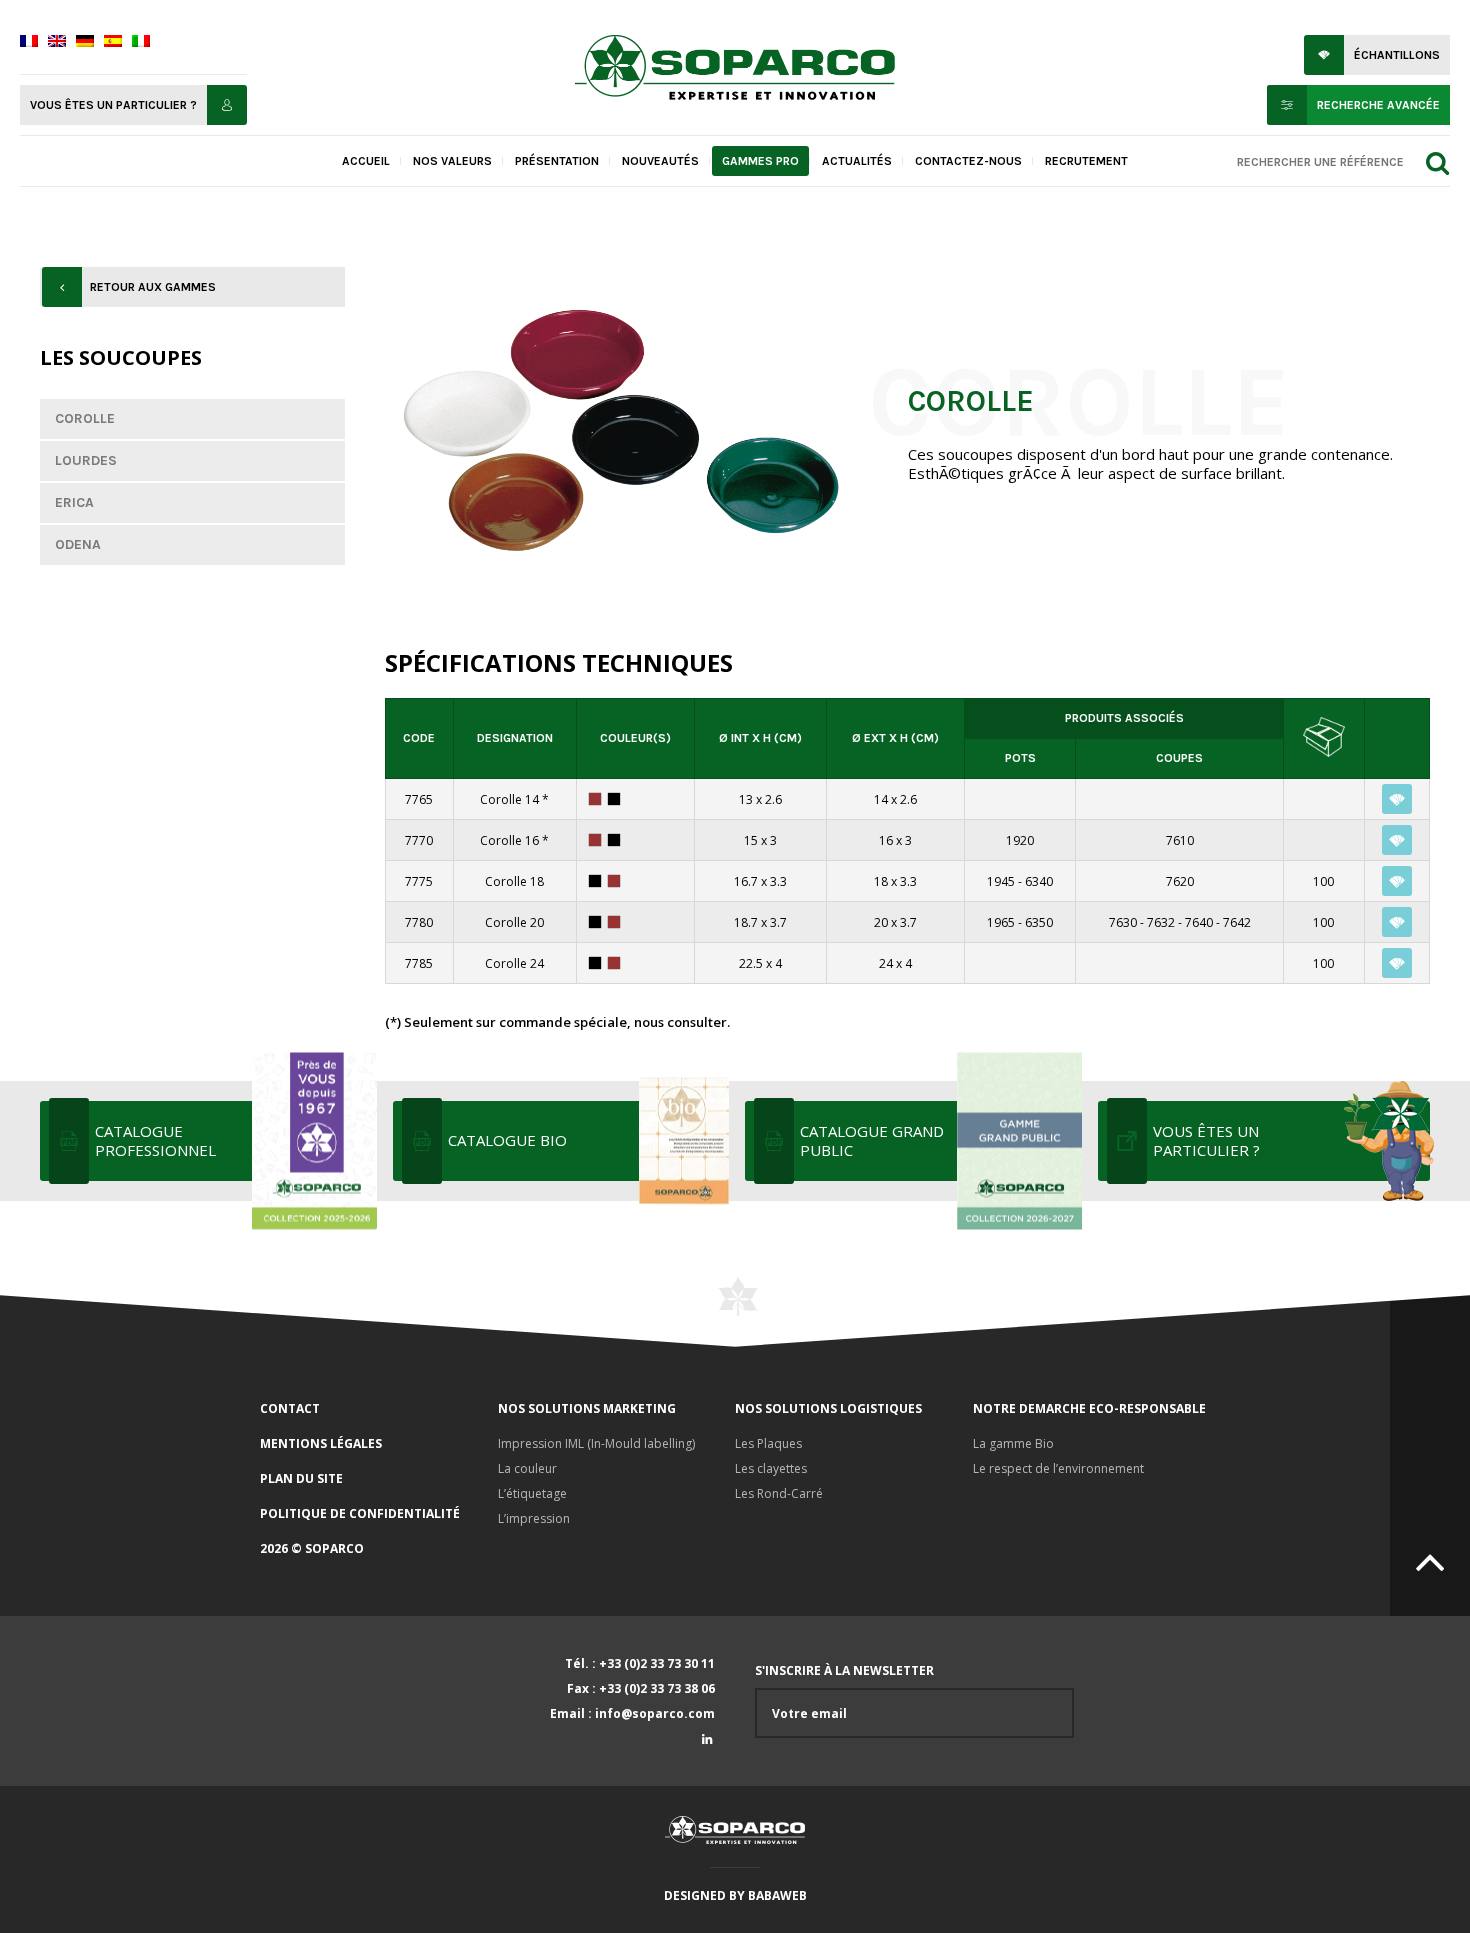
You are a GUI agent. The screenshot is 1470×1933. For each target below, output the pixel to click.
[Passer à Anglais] (57, 43)
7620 (1180, 881)
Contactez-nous (968, 161)
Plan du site (301, 1478)
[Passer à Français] (29, 43)
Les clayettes (771, 1468)
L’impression (534, 1518)
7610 (1180, 840)
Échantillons (1397, 55)
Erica (74, 502)
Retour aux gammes (153, 287)
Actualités (857, 161)
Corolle (85, 418)
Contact (290, 1408)
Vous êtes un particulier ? (113, 105)
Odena (78, 544)
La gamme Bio (1013, 1443)
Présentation (557, 161)
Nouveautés (660, 161)
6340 (1039, 881)
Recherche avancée (1378, 105)
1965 (1001, 922)
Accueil (366, 161)
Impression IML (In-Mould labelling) (596, 1443)
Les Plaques (768, 1443)
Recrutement (1086, 161)
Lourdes (86, 460)
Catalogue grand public (872, 1140)
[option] (621, 432)
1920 (1020, 840)
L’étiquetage (532, 1493)
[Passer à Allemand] (85, 43)
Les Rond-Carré (779, 1493)
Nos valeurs (452, 161)
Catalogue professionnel (155, 1140)
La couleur (527, 1468)
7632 (1161, 922)
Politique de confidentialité (360, 1513)
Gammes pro (760, 161)
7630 (1123, 922)
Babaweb (777, 1895)
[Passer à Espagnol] (113, 43)
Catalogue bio (507, 1140)
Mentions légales (321, 1443)
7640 (1199, 922)
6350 (1039, 922)
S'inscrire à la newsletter (844, 1671)
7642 (1237, 922)
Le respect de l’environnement (1058, 1468)
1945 (1001, 881)
